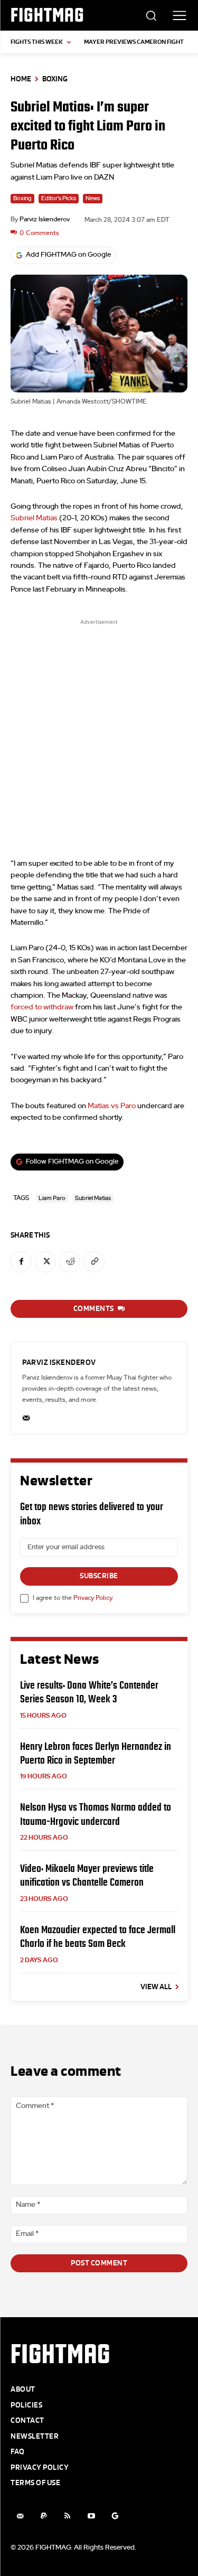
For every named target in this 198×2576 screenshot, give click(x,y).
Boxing (55, 79)
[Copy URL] (94, 1262)
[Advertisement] (99, 731)
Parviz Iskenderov (45, 219)
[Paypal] (44, 2516)
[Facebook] (21, 1262)
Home (21, 79)
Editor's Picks (59, 198)
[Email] (26, 1415)
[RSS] (67, 2516)
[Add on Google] (115, 2516)
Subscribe (99, 1576)
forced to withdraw (42, 1007)
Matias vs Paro (112, 1106)
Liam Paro (52, 1198)
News (93, 198)
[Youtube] (91, 2516)
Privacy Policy (93, 1598)
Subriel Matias (34, 518)
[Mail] (20, 2516)
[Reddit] (70, 1262)
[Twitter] (45, 1262)
